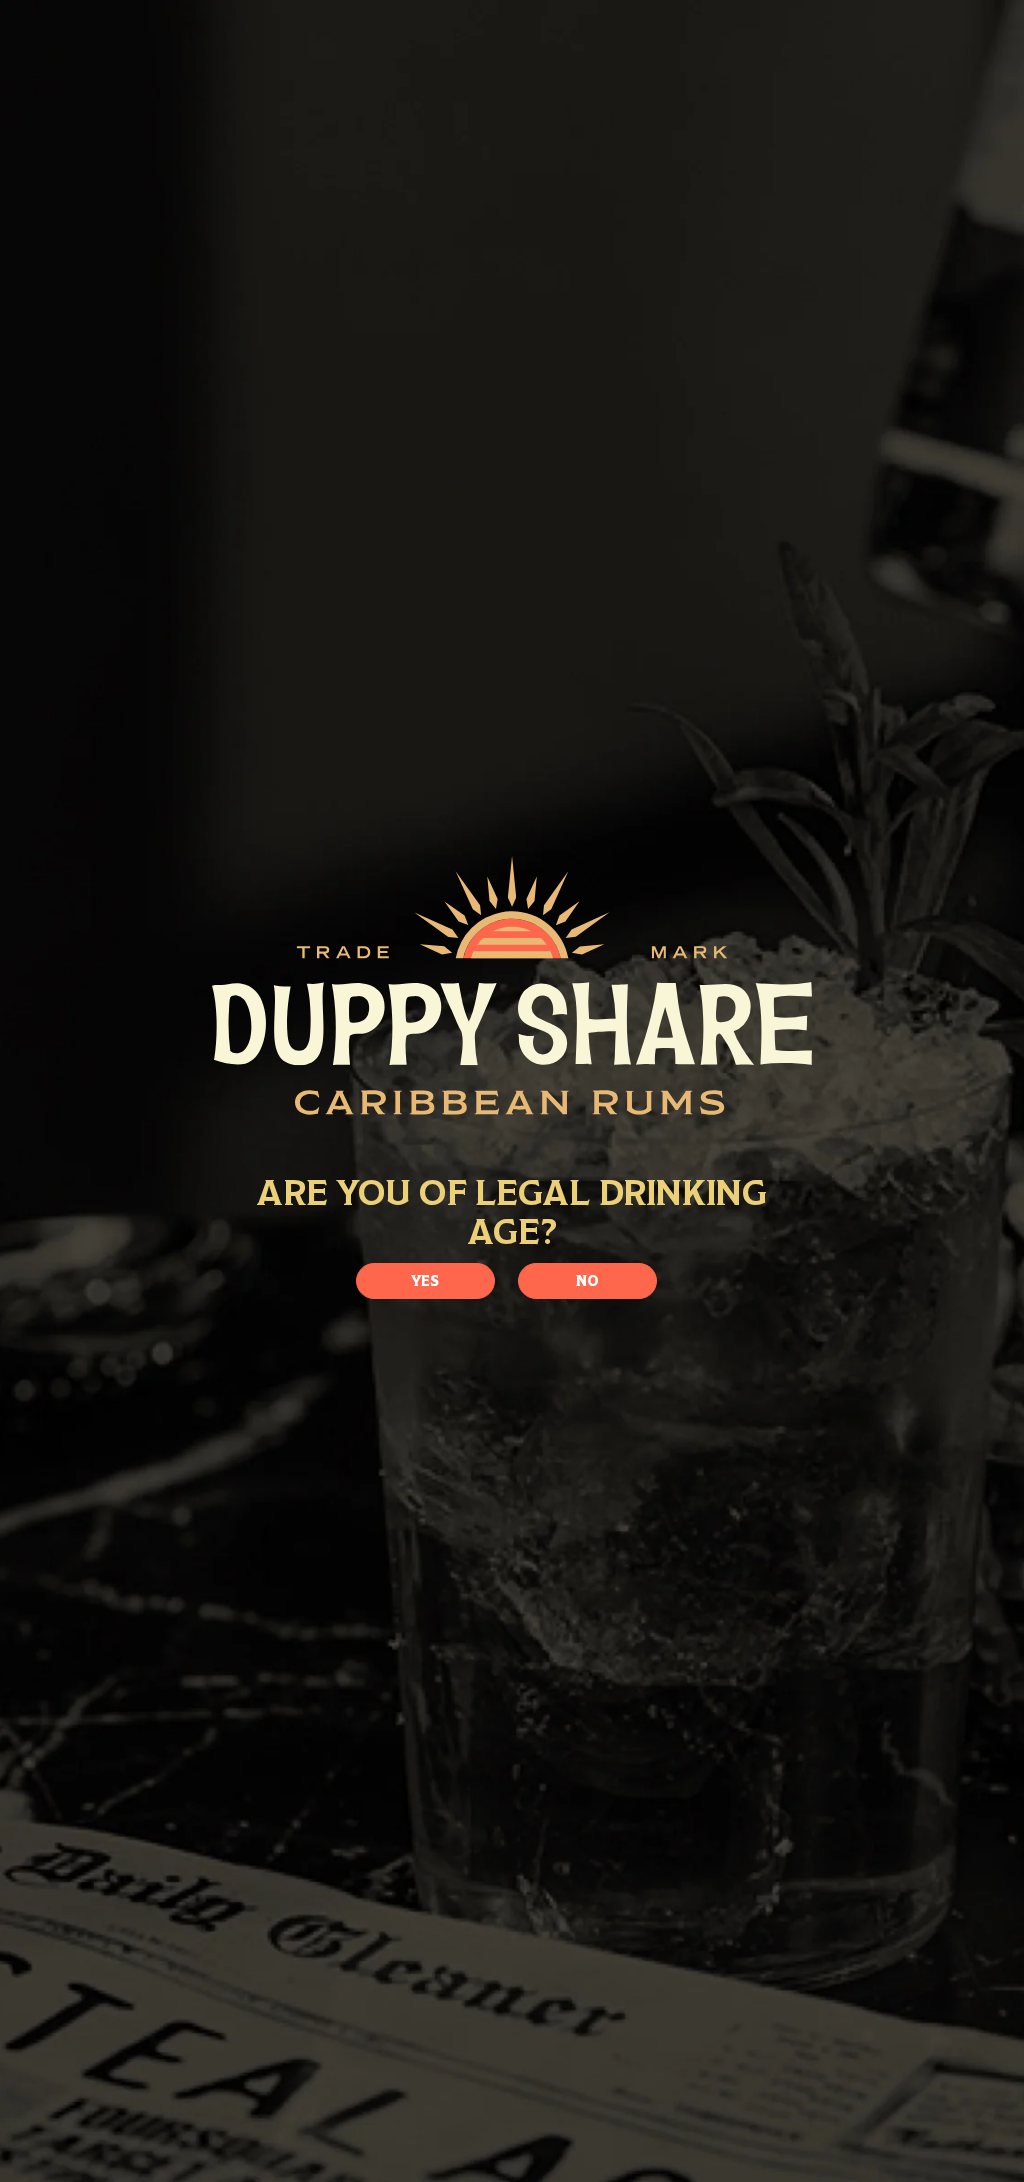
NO (587, 1280)
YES (425, 1280)
